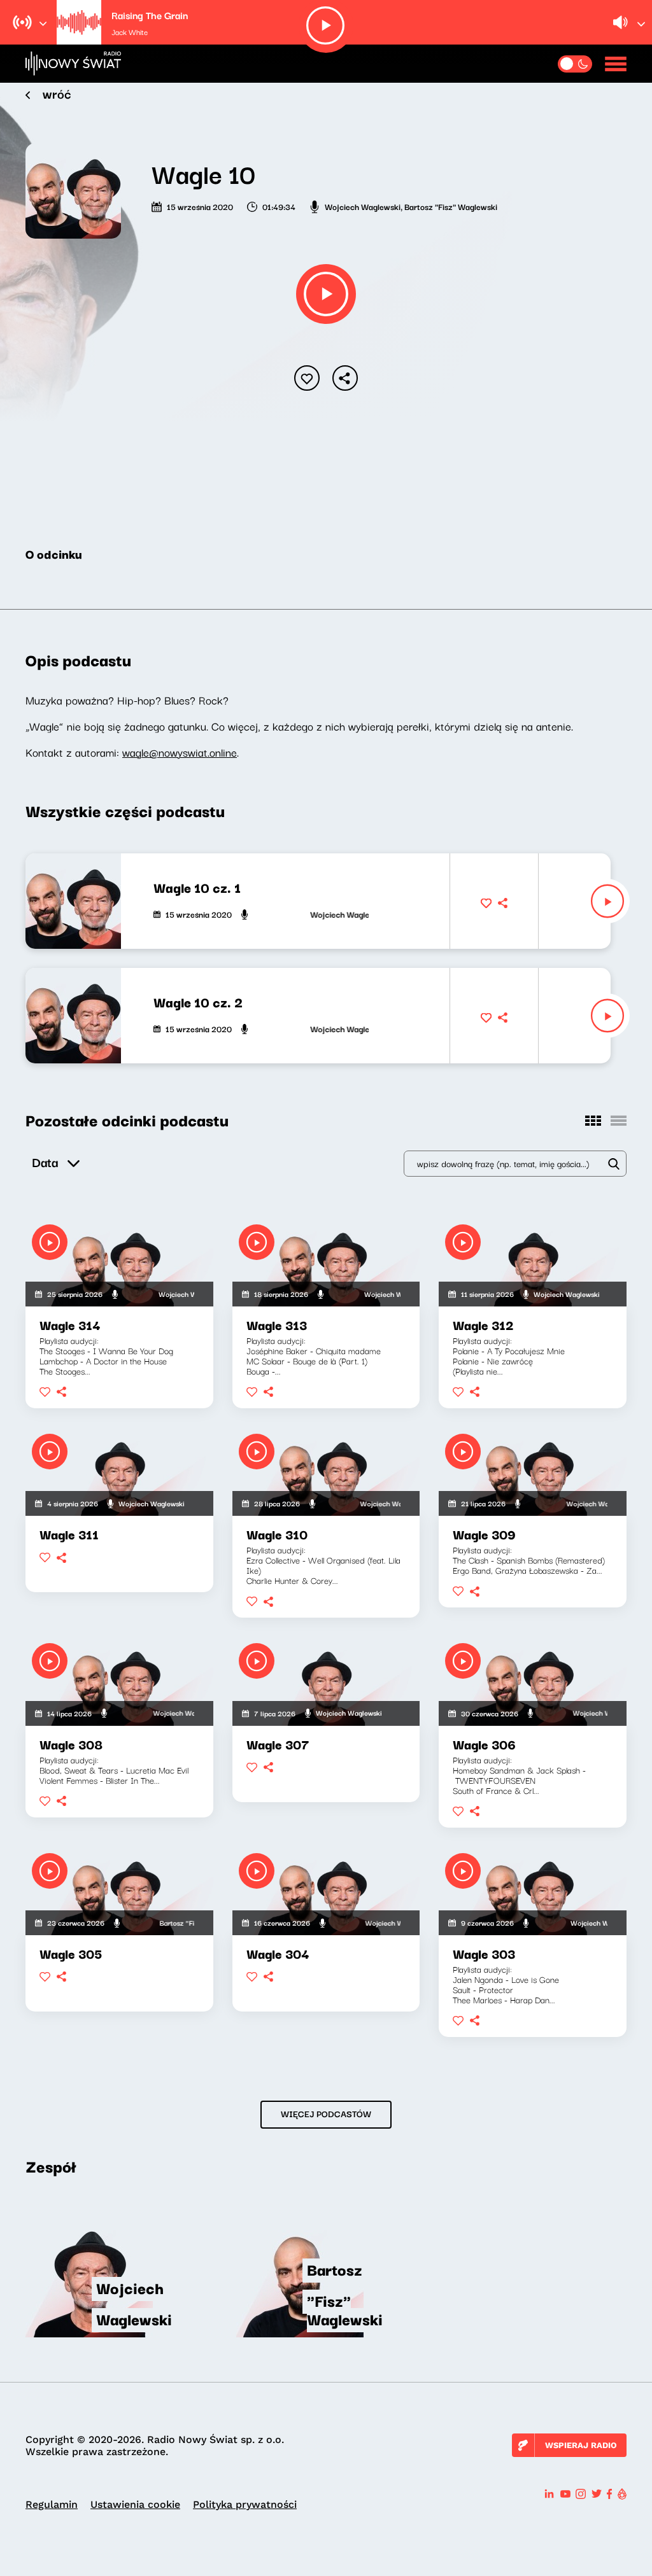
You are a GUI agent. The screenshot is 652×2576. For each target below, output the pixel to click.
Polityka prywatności (245, 2504)
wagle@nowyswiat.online (180, 752)
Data (45, 1162)
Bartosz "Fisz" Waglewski (451, 206)
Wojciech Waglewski (363, 206)
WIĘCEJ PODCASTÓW (326, 2113)
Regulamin (52, 2504)
